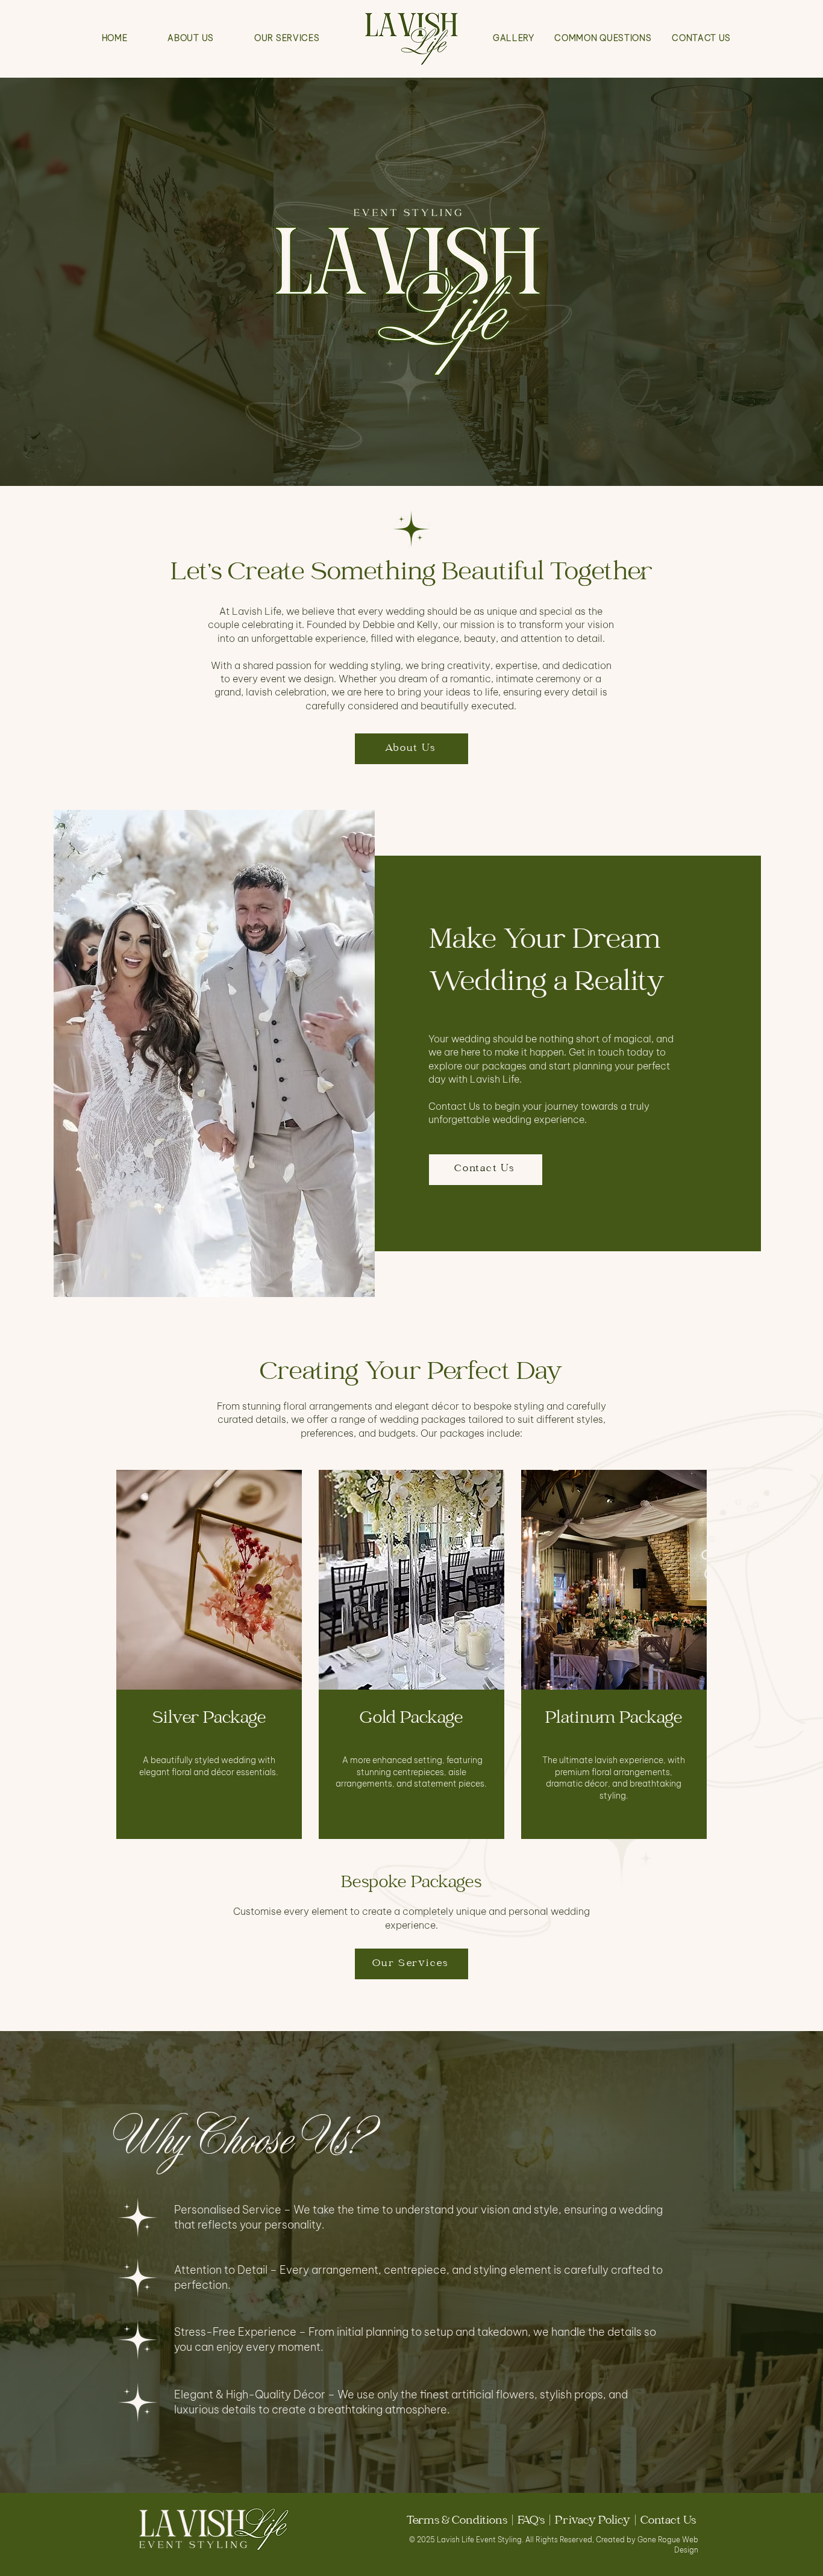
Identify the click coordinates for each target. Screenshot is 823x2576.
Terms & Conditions (458, 2522)
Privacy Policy (593, 2522)
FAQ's (534, 2522)
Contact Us (669, 2522)
